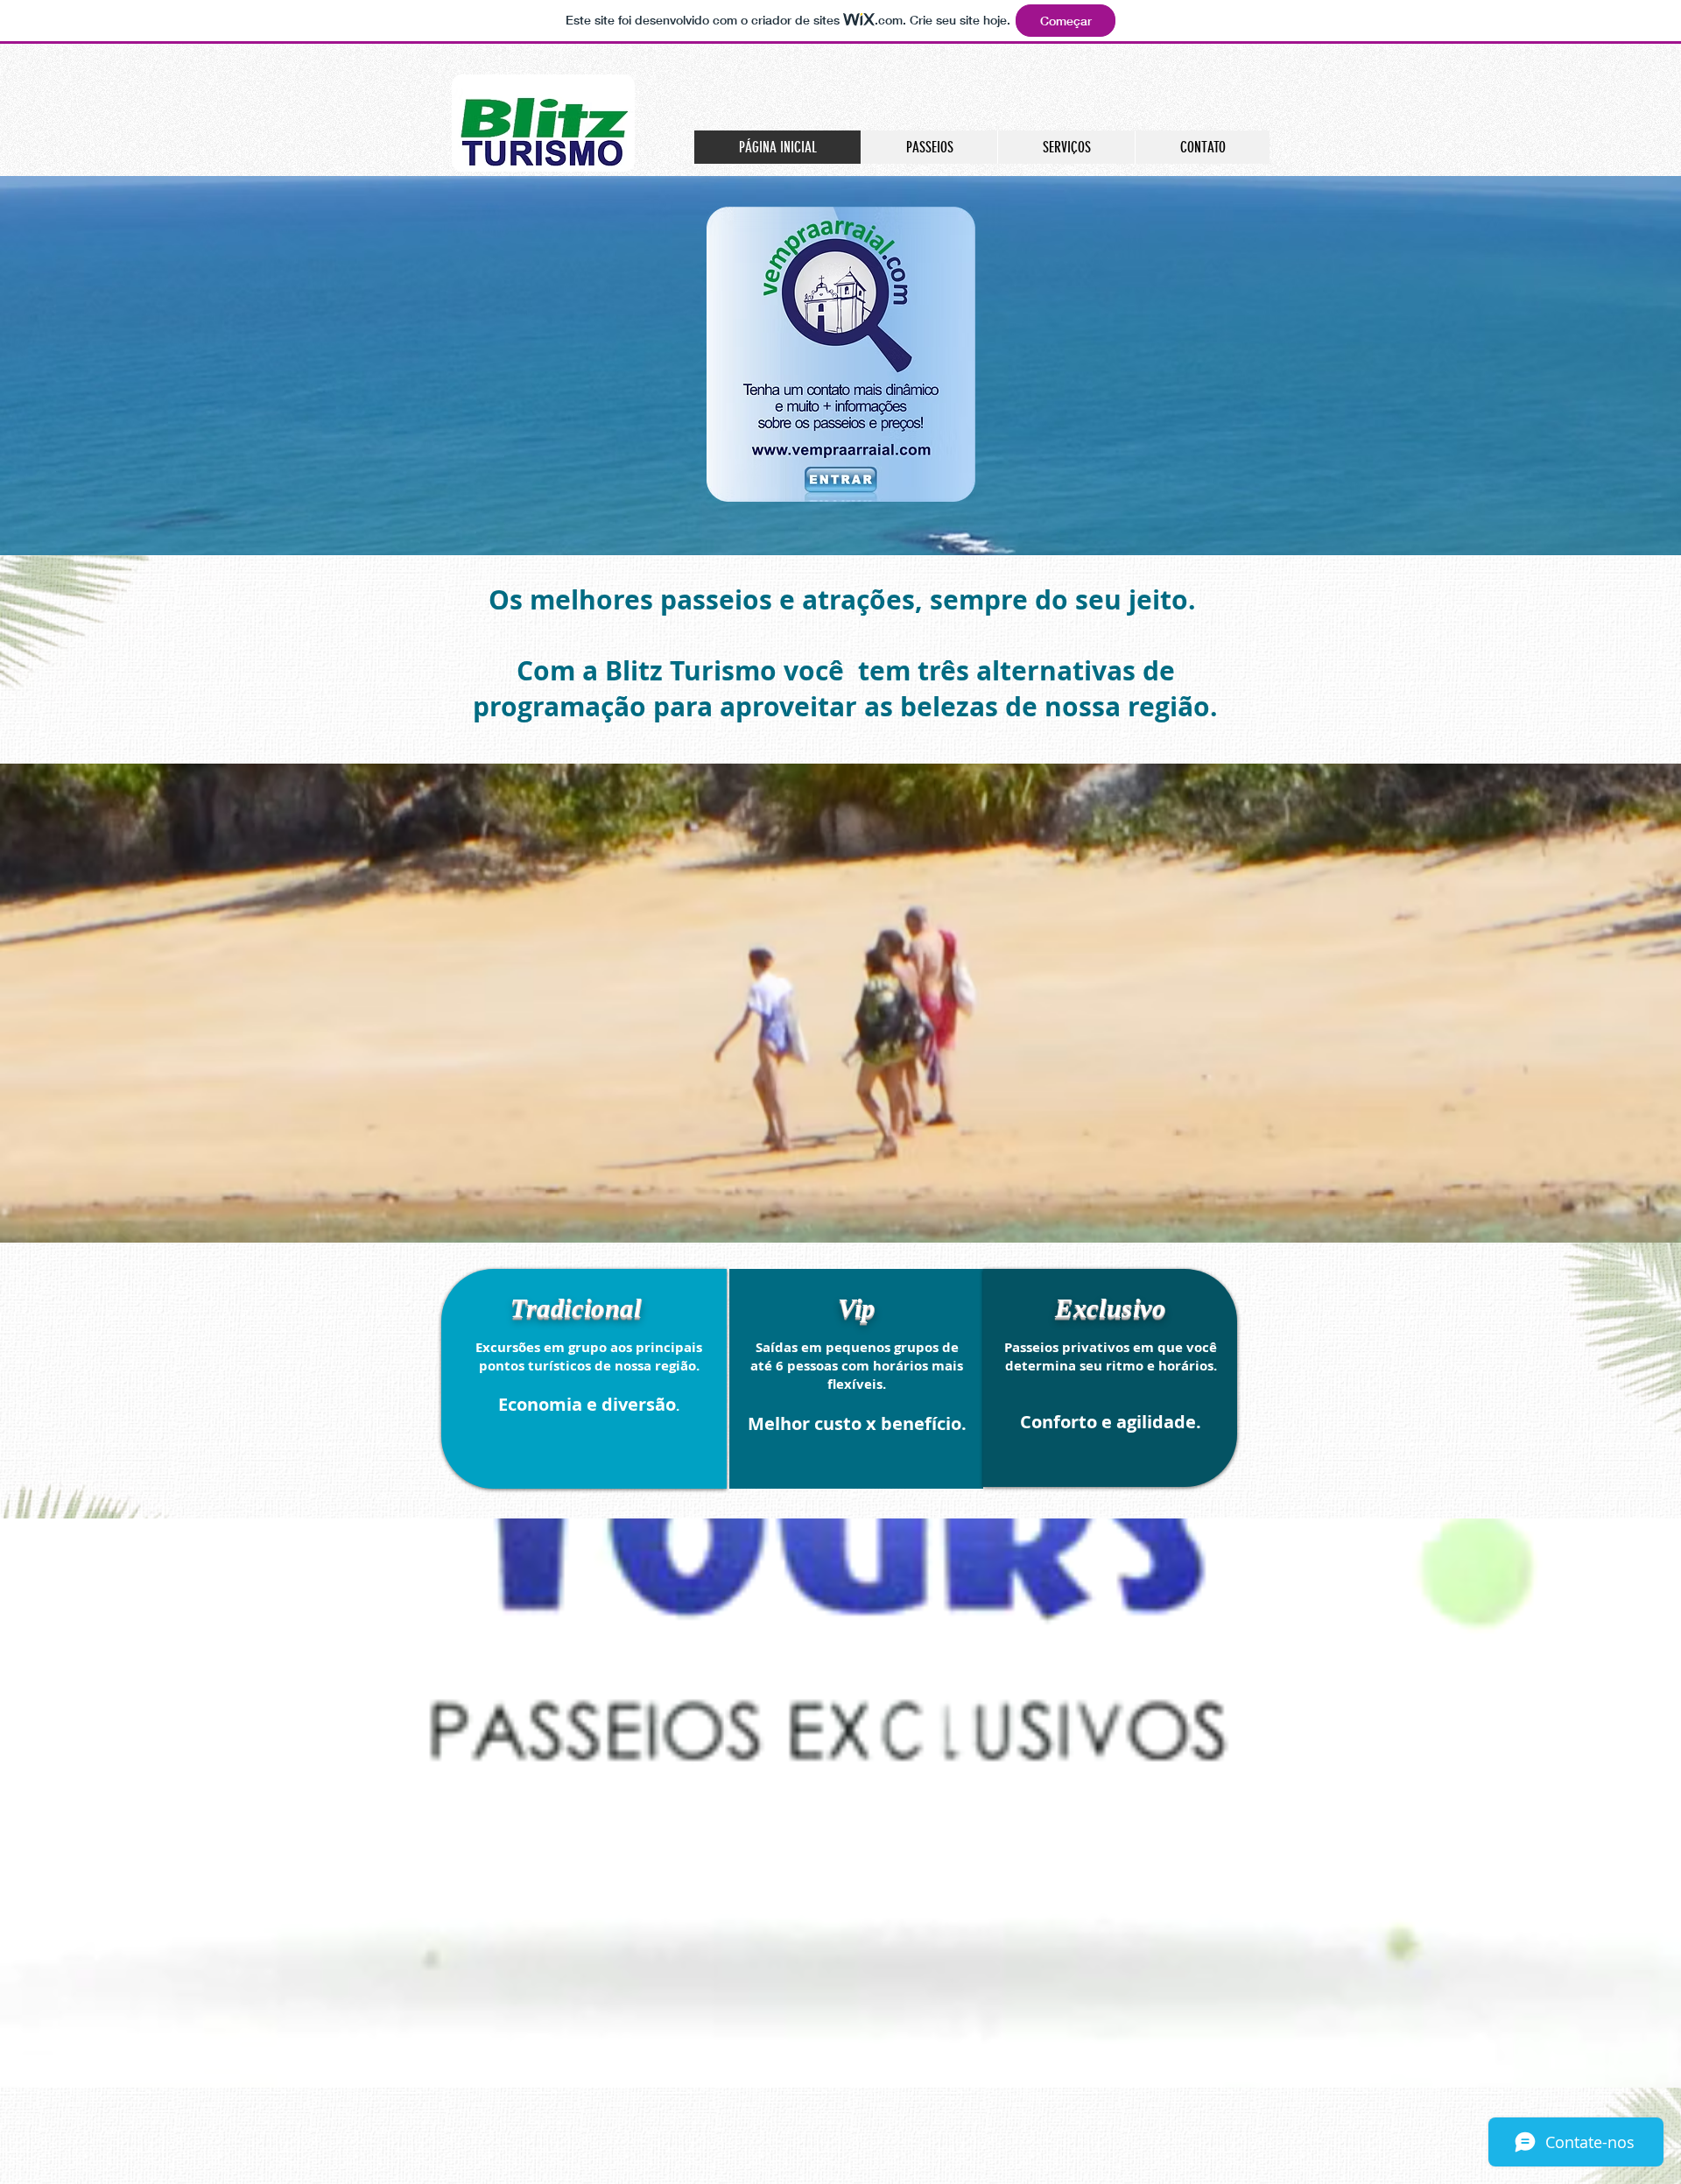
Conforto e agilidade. (1111, 1422)
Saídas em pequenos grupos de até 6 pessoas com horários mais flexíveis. (857, 1366)
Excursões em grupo (541, 1347)
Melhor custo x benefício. (857, 1423)
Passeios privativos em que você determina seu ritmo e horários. (1111, 1356)
